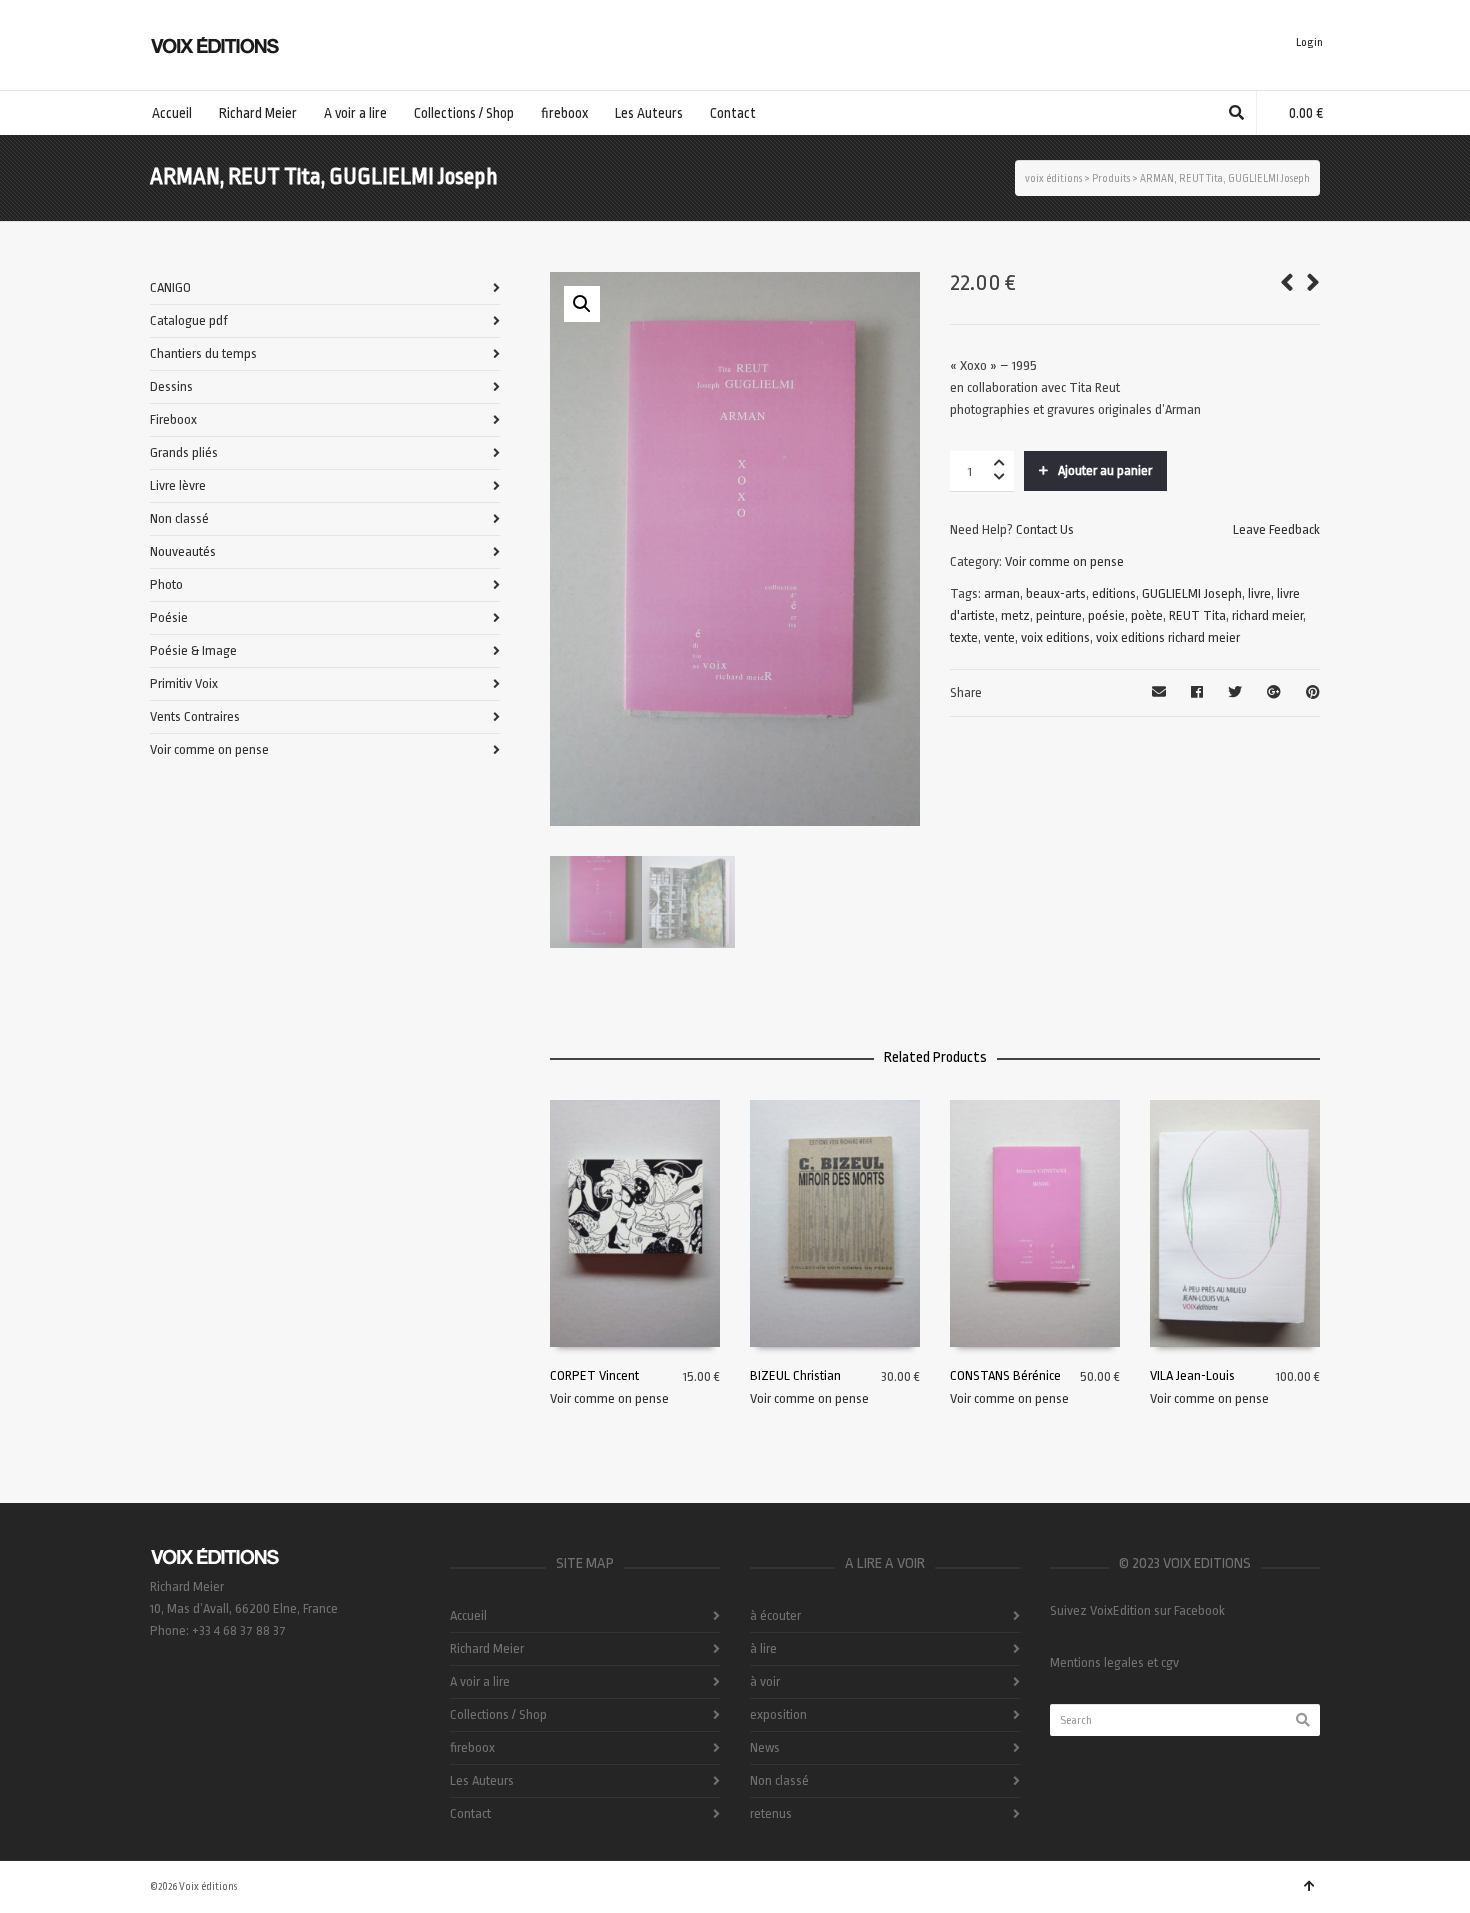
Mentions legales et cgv (1114, 1662)
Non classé (179, 518)
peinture (1059, 615)
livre (1259, 593)
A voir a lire (480, 1681)
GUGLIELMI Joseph (1192, 593)
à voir (765, 1681)
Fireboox (173, 419)
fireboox (472, 1747)
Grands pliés (184, 452)
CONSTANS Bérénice (1005, 1375)
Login (1309, 42)
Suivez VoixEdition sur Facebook (1137, 1610)
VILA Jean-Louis (1192, 1375)
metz (1015, 615)
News (765, 1747)
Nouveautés (183, 551)
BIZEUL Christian (795, 1375)
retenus (771, 1813)
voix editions (1055, 637)
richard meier (1267, 615)
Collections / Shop (498, 1714)
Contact (470, 1813)
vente (999, 637)
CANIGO (170, 287)
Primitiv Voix (184, 683)
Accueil (468, 1615)
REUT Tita (1197, 615)
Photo (166, 584)
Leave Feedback (1276, 529)
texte (964, 637)
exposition (778, 1714)
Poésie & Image (193, 650)
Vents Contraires (195, 716)
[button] (582, 304)
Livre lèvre (178, 485)
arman (1002, 593)
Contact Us (1045, 529)
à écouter (775, 1615)
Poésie (169, 617)
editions (1114, 593)
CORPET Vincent (594, 1375)
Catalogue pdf (189, 320)
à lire (763, 1648)
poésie (1106, 615)
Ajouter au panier (1105, 470)
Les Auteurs (482, 1780)
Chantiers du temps (203, 353)
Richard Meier (487, 1648)
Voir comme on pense (1064, 561)
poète (1147, 615)
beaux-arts (1056, 593)
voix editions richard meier (1168, 637)
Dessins (171, 386)
